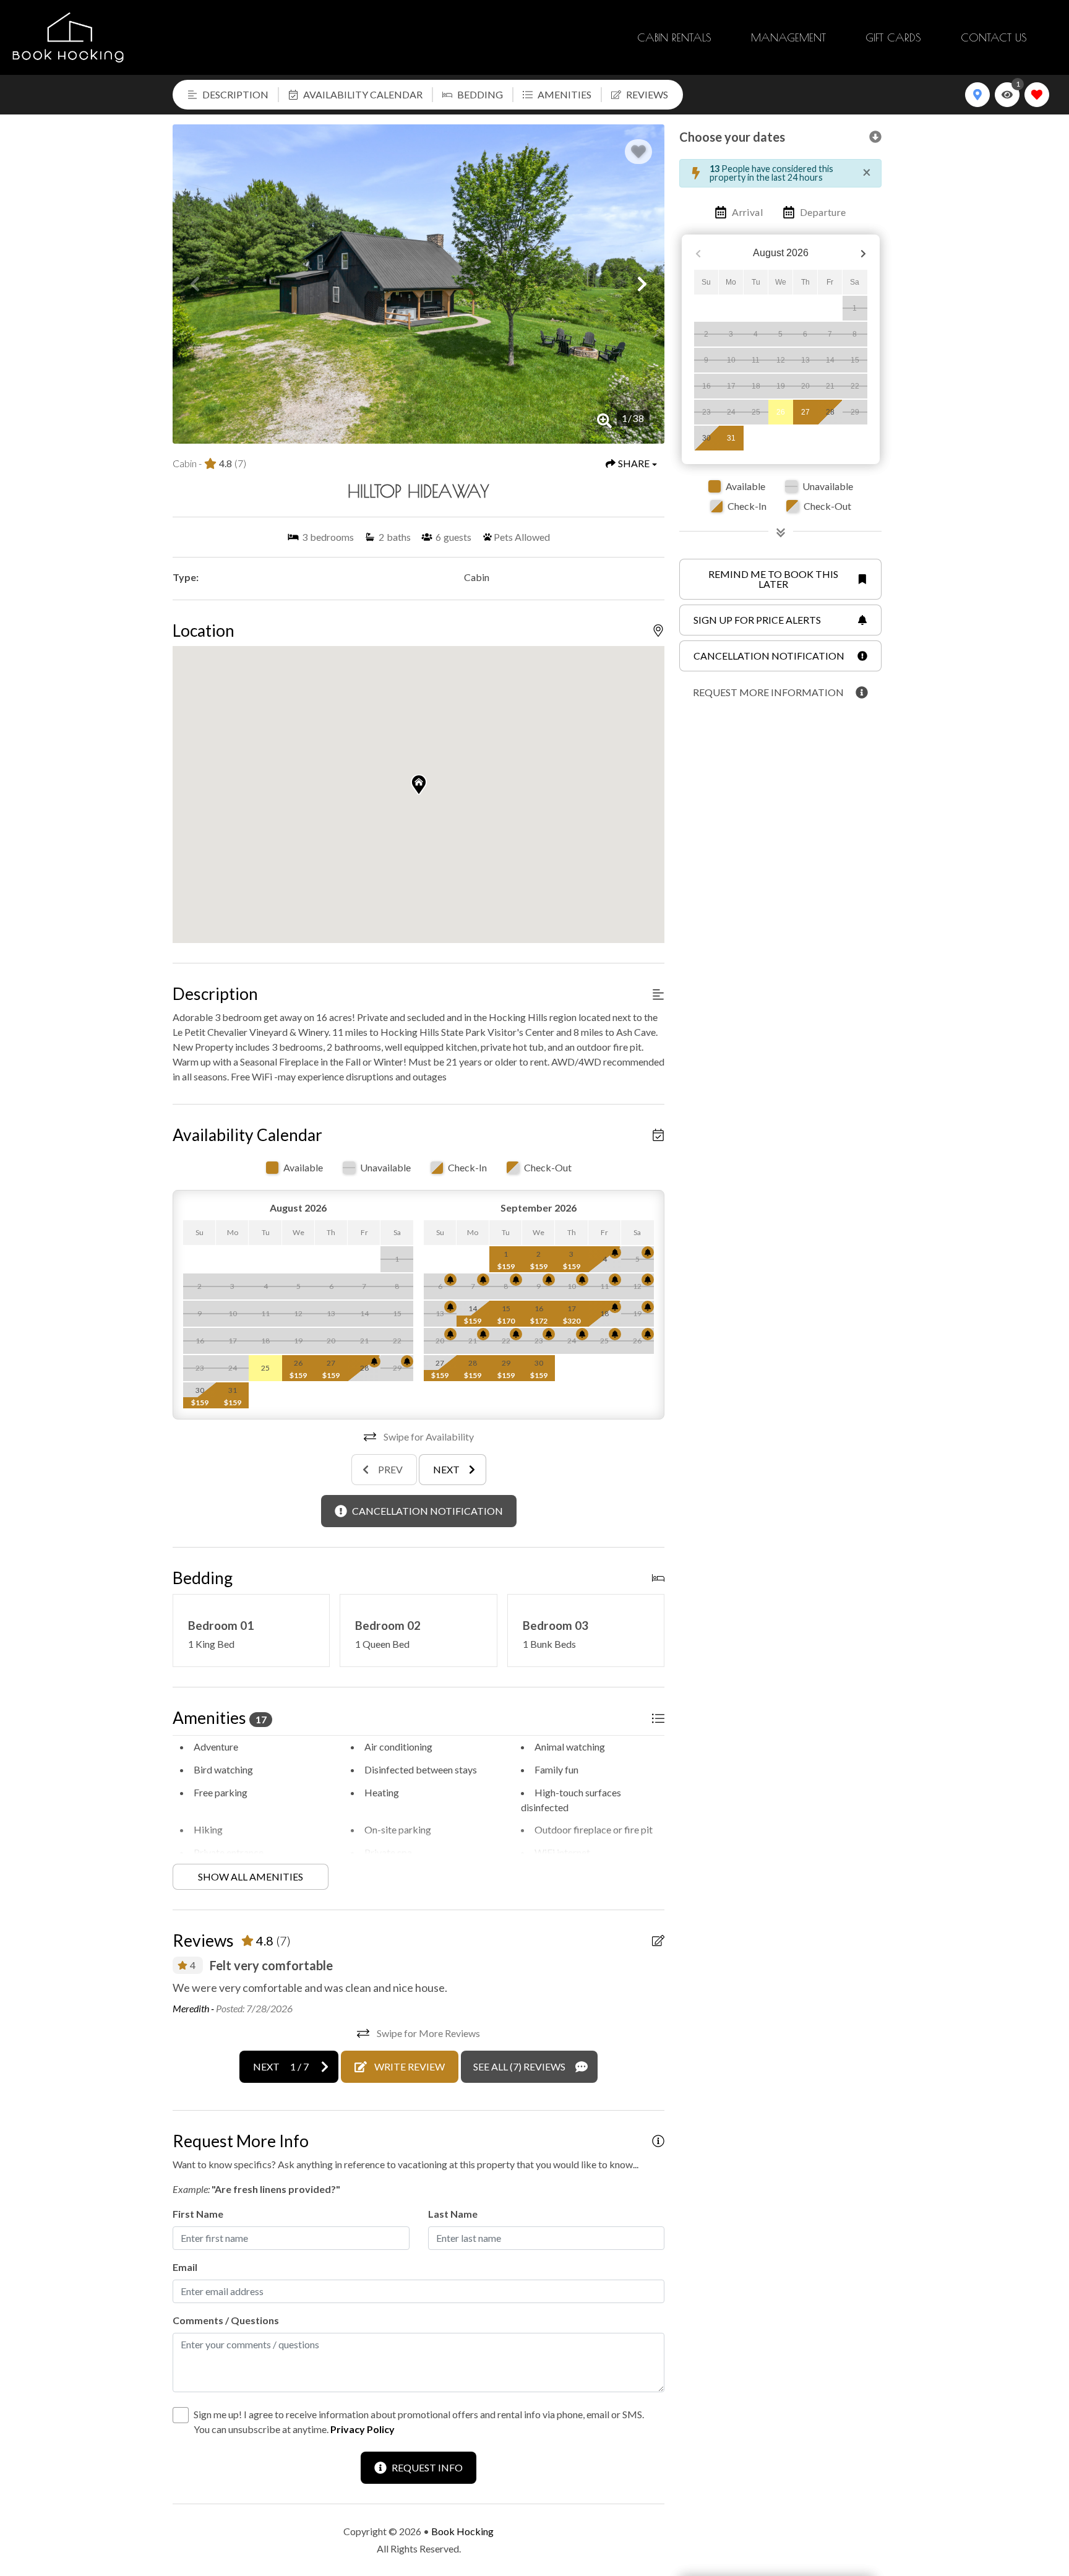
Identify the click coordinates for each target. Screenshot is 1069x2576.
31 (731, 438)
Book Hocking (462, 2531)
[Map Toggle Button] (977, 95)
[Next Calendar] (863, 253)
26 (781, 412)
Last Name (453, 2214)
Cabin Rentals (674, 37)
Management (788, 37)
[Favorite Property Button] (638, 152)
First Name (198, 2214)
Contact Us (994, 37)
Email (185, 2267)
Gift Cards (893, 37)
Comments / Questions (226, 2320)
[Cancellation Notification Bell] (374, 1361)
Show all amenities (251, 1876)
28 (830, 412)
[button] (195, 284)
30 (706, 438)
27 (805, 412)
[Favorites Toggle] (1037, 95)
